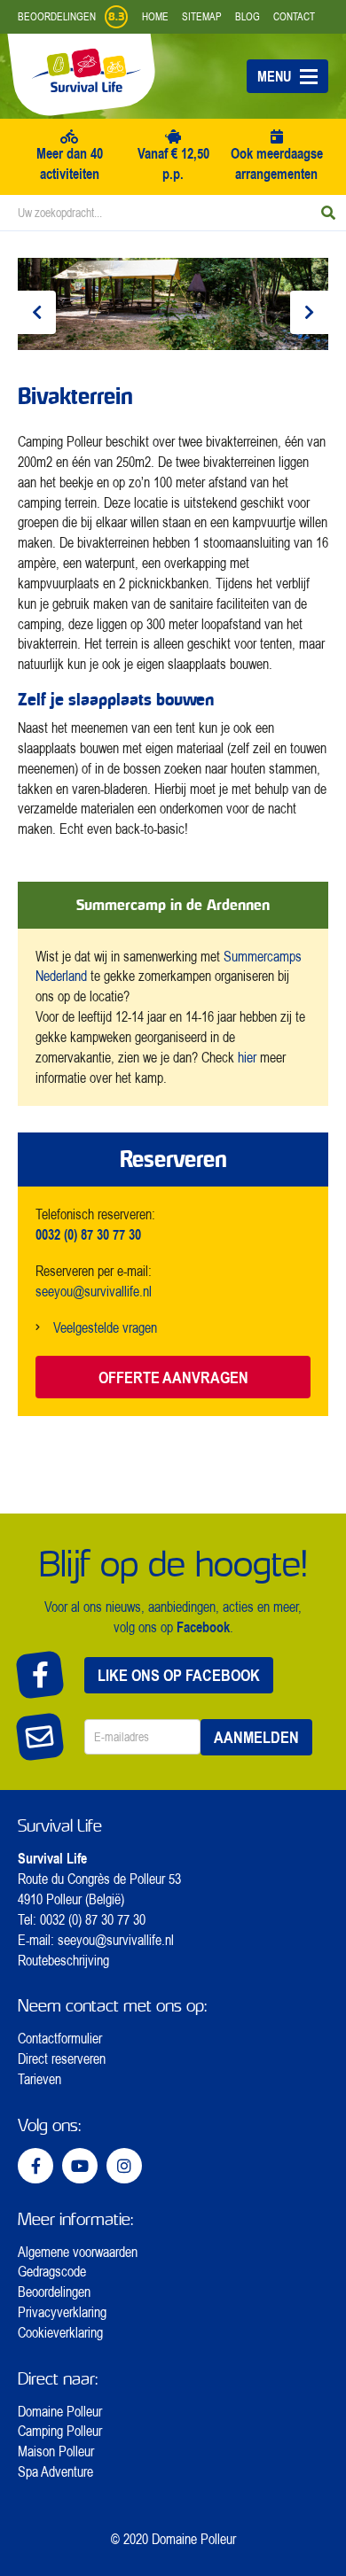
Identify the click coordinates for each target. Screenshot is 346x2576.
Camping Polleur (60, 2431)
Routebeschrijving (63, 1960)
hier (247, 1057)
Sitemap (202, 16)
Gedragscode (52, 2271)
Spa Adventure (55, 2471)
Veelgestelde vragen (105, 1327)
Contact (294, 16)
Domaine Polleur (60, 2411)
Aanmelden (256, 1737)
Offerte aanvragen (173, 1377)
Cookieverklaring (60, 2332)
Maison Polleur (56, 2451)
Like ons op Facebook (179, 1675)
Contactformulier (60, 2038)
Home (155, 16)
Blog (248, 16)
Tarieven (39, 2079)
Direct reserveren (62, 2058)
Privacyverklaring (62, 2312)
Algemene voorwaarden (78, 2252)
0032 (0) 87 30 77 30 (93, 1919)
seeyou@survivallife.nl (94, 1291)
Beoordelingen (54, 2292)
